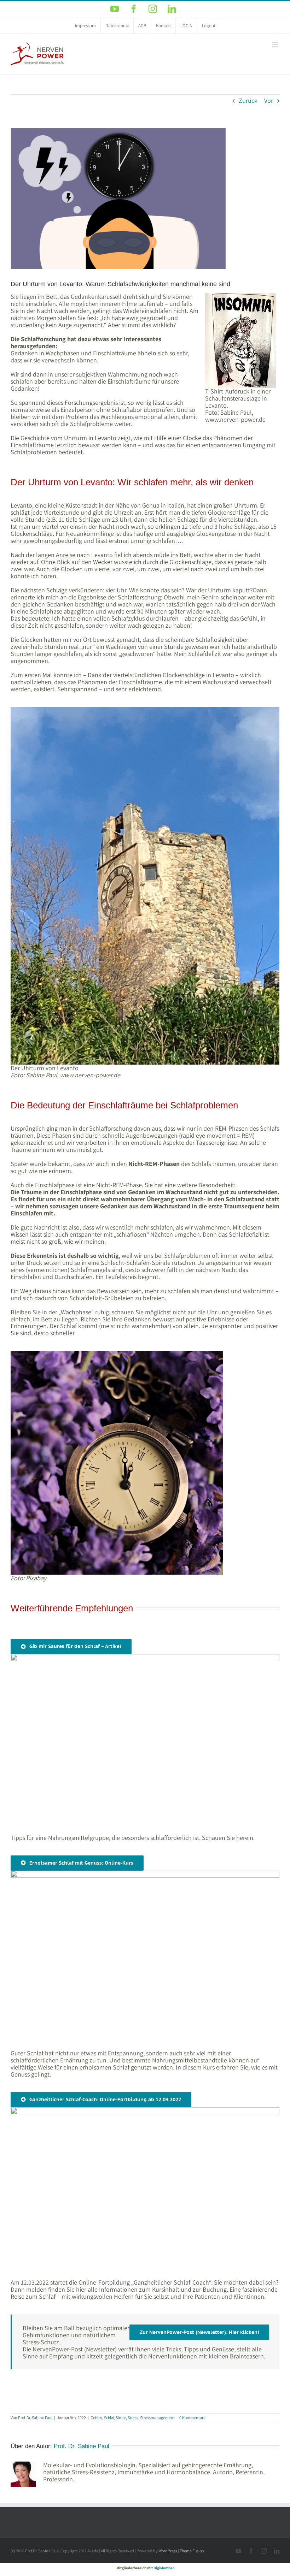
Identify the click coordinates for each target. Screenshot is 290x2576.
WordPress (168, 2551)
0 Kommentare (192, 2418)
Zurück (248, 100)
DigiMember (164, 2568)
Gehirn (96, 2418)
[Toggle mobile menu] (276, 45)
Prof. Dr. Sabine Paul (35, 2418)
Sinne (121, 2418)
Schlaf (109, 2418)
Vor (269, 100)
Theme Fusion (192, 2551)
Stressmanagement (157, 2418)
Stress (133, 2418)
